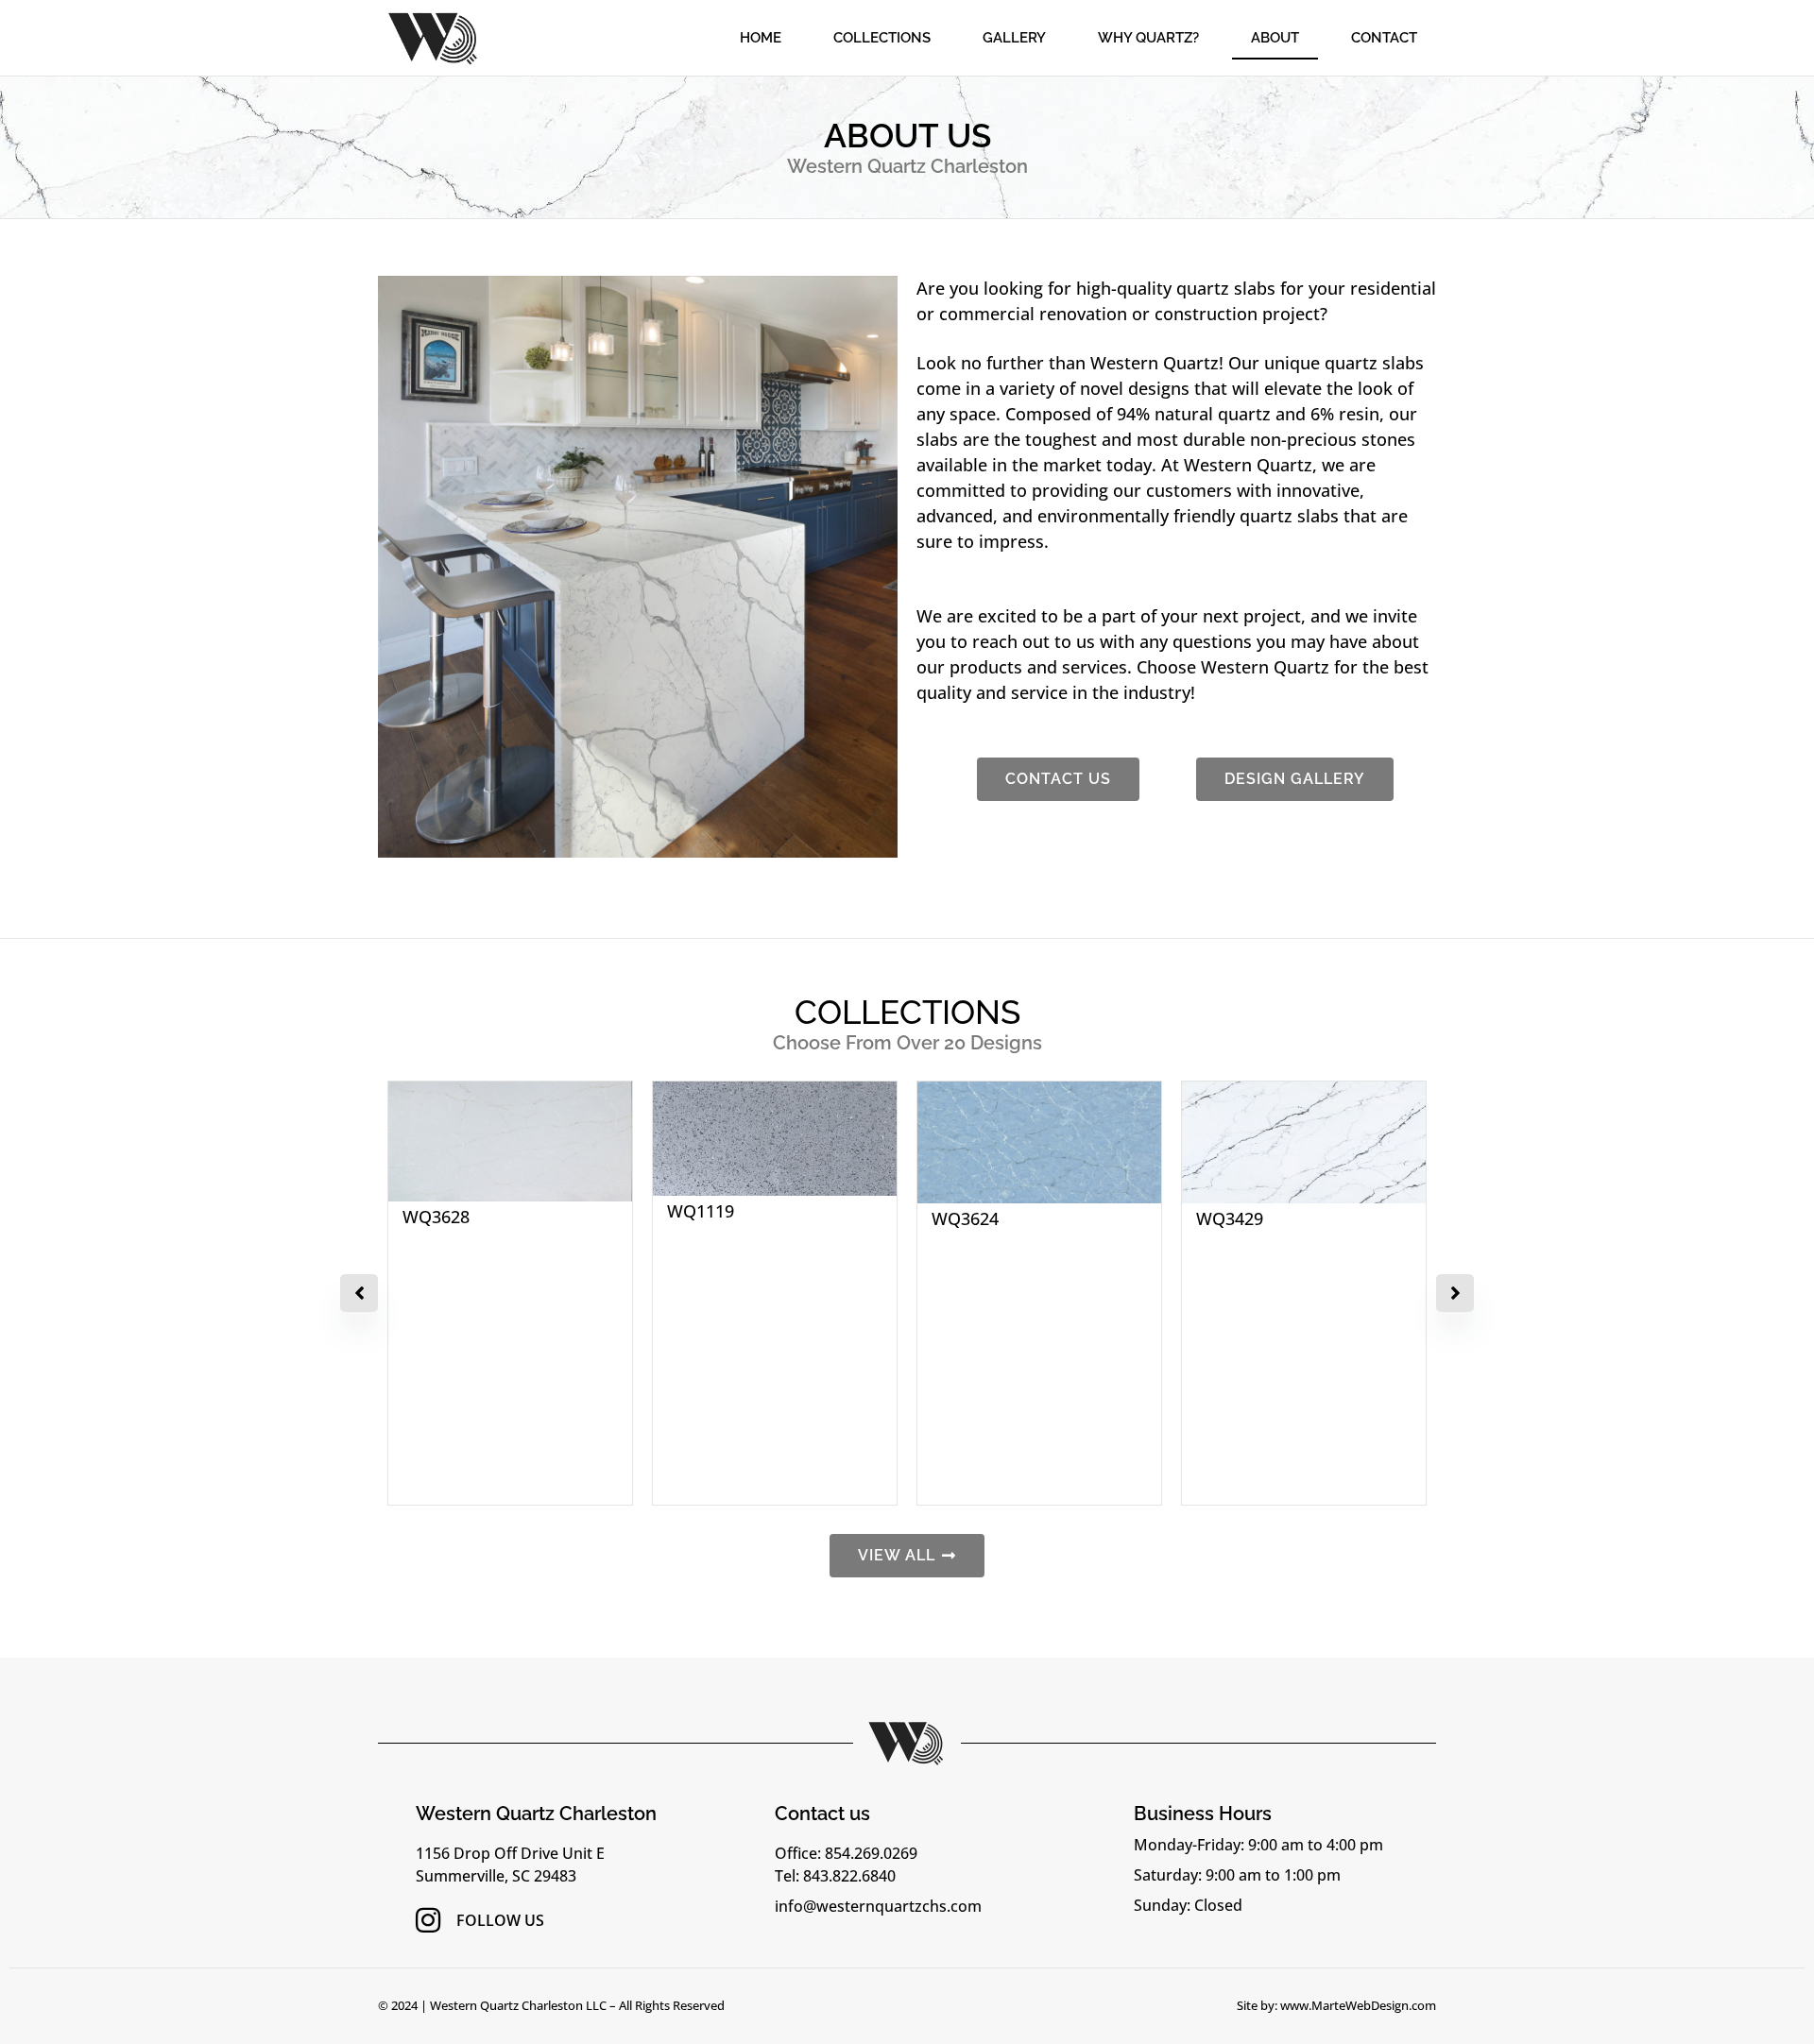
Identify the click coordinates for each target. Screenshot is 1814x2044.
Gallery (1014, 38)
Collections (882, 38)
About (1275, 38)
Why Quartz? (1148, 38)
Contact (1384, 38)
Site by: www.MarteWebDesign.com (1336, 2005)
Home (761, 38)
